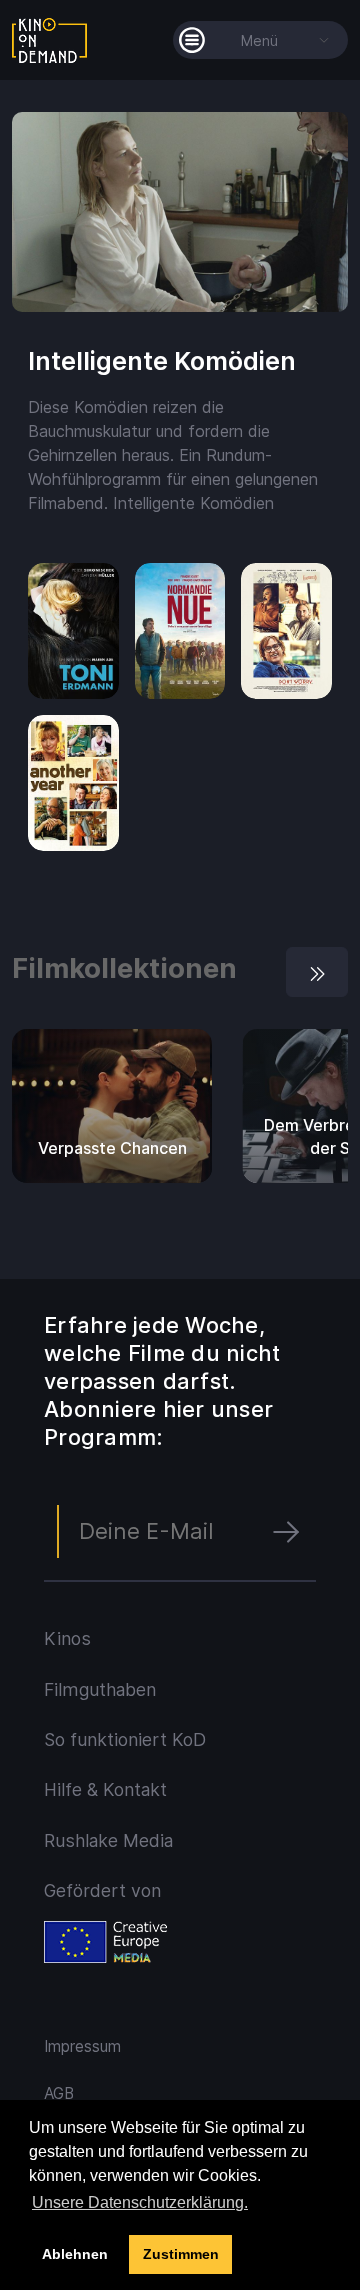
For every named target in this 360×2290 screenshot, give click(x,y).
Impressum (82, 2046)
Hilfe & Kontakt (105, 1789)
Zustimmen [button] (181, 2254)
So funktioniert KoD (125, 1739)
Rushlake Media (108, 1840)
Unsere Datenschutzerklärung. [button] (140, 2202)
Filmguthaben (100, 1689)
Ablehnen (75, 2254)
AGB (59, 2093)
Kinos (67, 1638)
